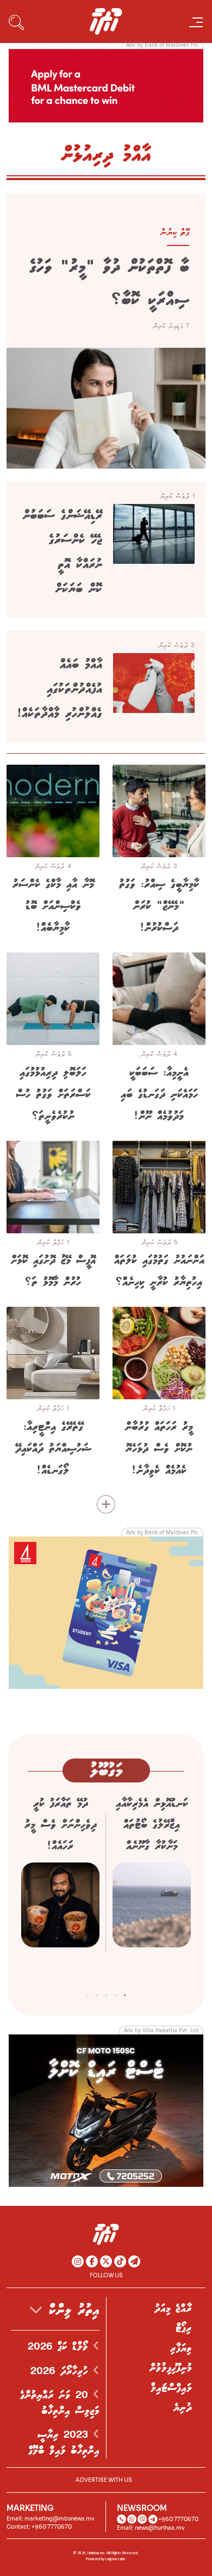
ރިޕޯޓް (184, 2328)
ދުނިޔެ (183, 2408)
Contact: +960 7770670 (39, 2527)
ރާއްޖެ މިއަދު (173, 2309)
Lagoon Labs (116, 2559)
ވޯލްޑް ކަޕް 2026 (60, 2347)
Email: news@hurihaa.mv (151, 2528)
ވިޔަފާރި (181, 2348)
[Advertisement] (106, 85)
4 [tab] (97, 1993)
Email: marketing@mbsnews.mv (51, 2519)
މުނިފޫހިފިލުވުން (171, 2368)
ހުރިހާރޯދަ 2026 (62, 2371)
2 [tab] (116, 1993)
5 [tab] (88, 1993)
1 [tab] (125, 1993)
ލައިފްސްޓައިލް (171, 2388)
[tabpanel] (152, 1886)
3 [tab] (106, 1993)
